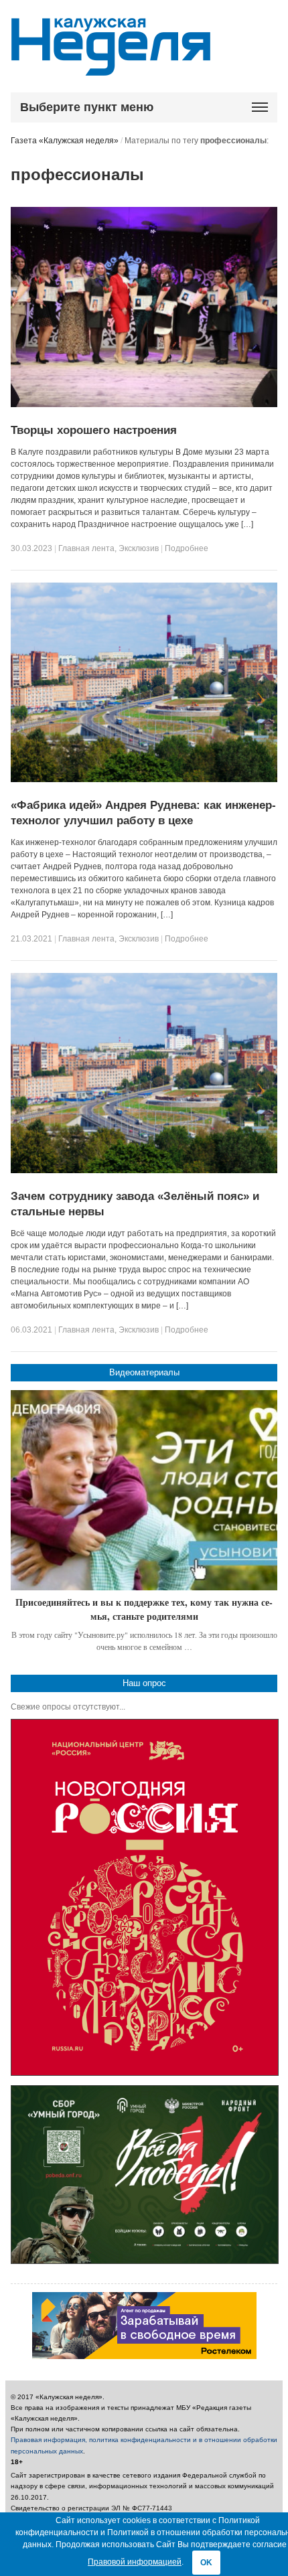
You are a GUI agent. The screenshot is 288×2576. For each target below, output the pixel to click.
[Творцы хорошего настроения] (144, 404)
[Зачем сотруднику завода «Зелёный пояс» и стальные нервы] (144, 1170)
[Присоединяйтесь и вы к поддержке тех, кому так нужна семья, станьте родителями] (144, 1490)
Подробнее (187, 548)
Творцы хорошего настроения (94, 430)
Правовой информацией (135, 2562)
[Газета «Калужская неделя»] (111, 68)
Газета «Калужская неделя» (65, 141)
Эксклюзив (139, 548)
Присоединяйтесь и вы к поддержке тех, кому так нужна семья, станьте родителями (144, 1609)
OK (206, 2563)
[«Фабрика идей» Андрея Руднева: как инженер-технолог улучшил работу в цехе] (144, 779)
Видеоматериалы (144, 1372)
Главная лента (86, 548)
